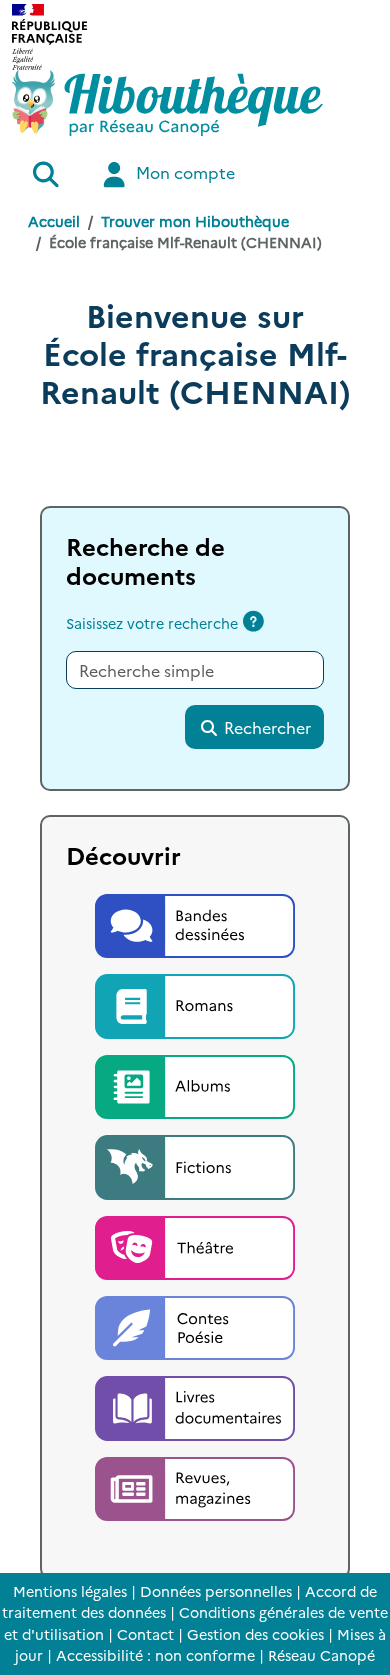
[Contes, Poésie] (195, 1325)
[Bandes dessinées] (195, 923)
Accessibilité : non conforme (155, 1655)
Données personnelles (216, 1591)
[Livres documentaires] (195, 1406)
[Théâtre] (195, 1245)
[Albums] (195, 1084)
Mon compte (183, 172)
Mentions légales (70, 1591)
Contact (145, 1634)
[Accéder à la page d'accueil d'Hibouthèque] (167, 103)
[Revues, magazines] (195, 1486)
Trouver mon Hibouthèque (195, 221)
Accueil (54, 221)
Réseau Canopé (321, 1655)
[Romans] (195, 1003)
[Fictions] (195, 1164)
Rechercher (265, 727)
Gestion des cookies (255, 1634)
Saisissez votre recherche (152, 623)
